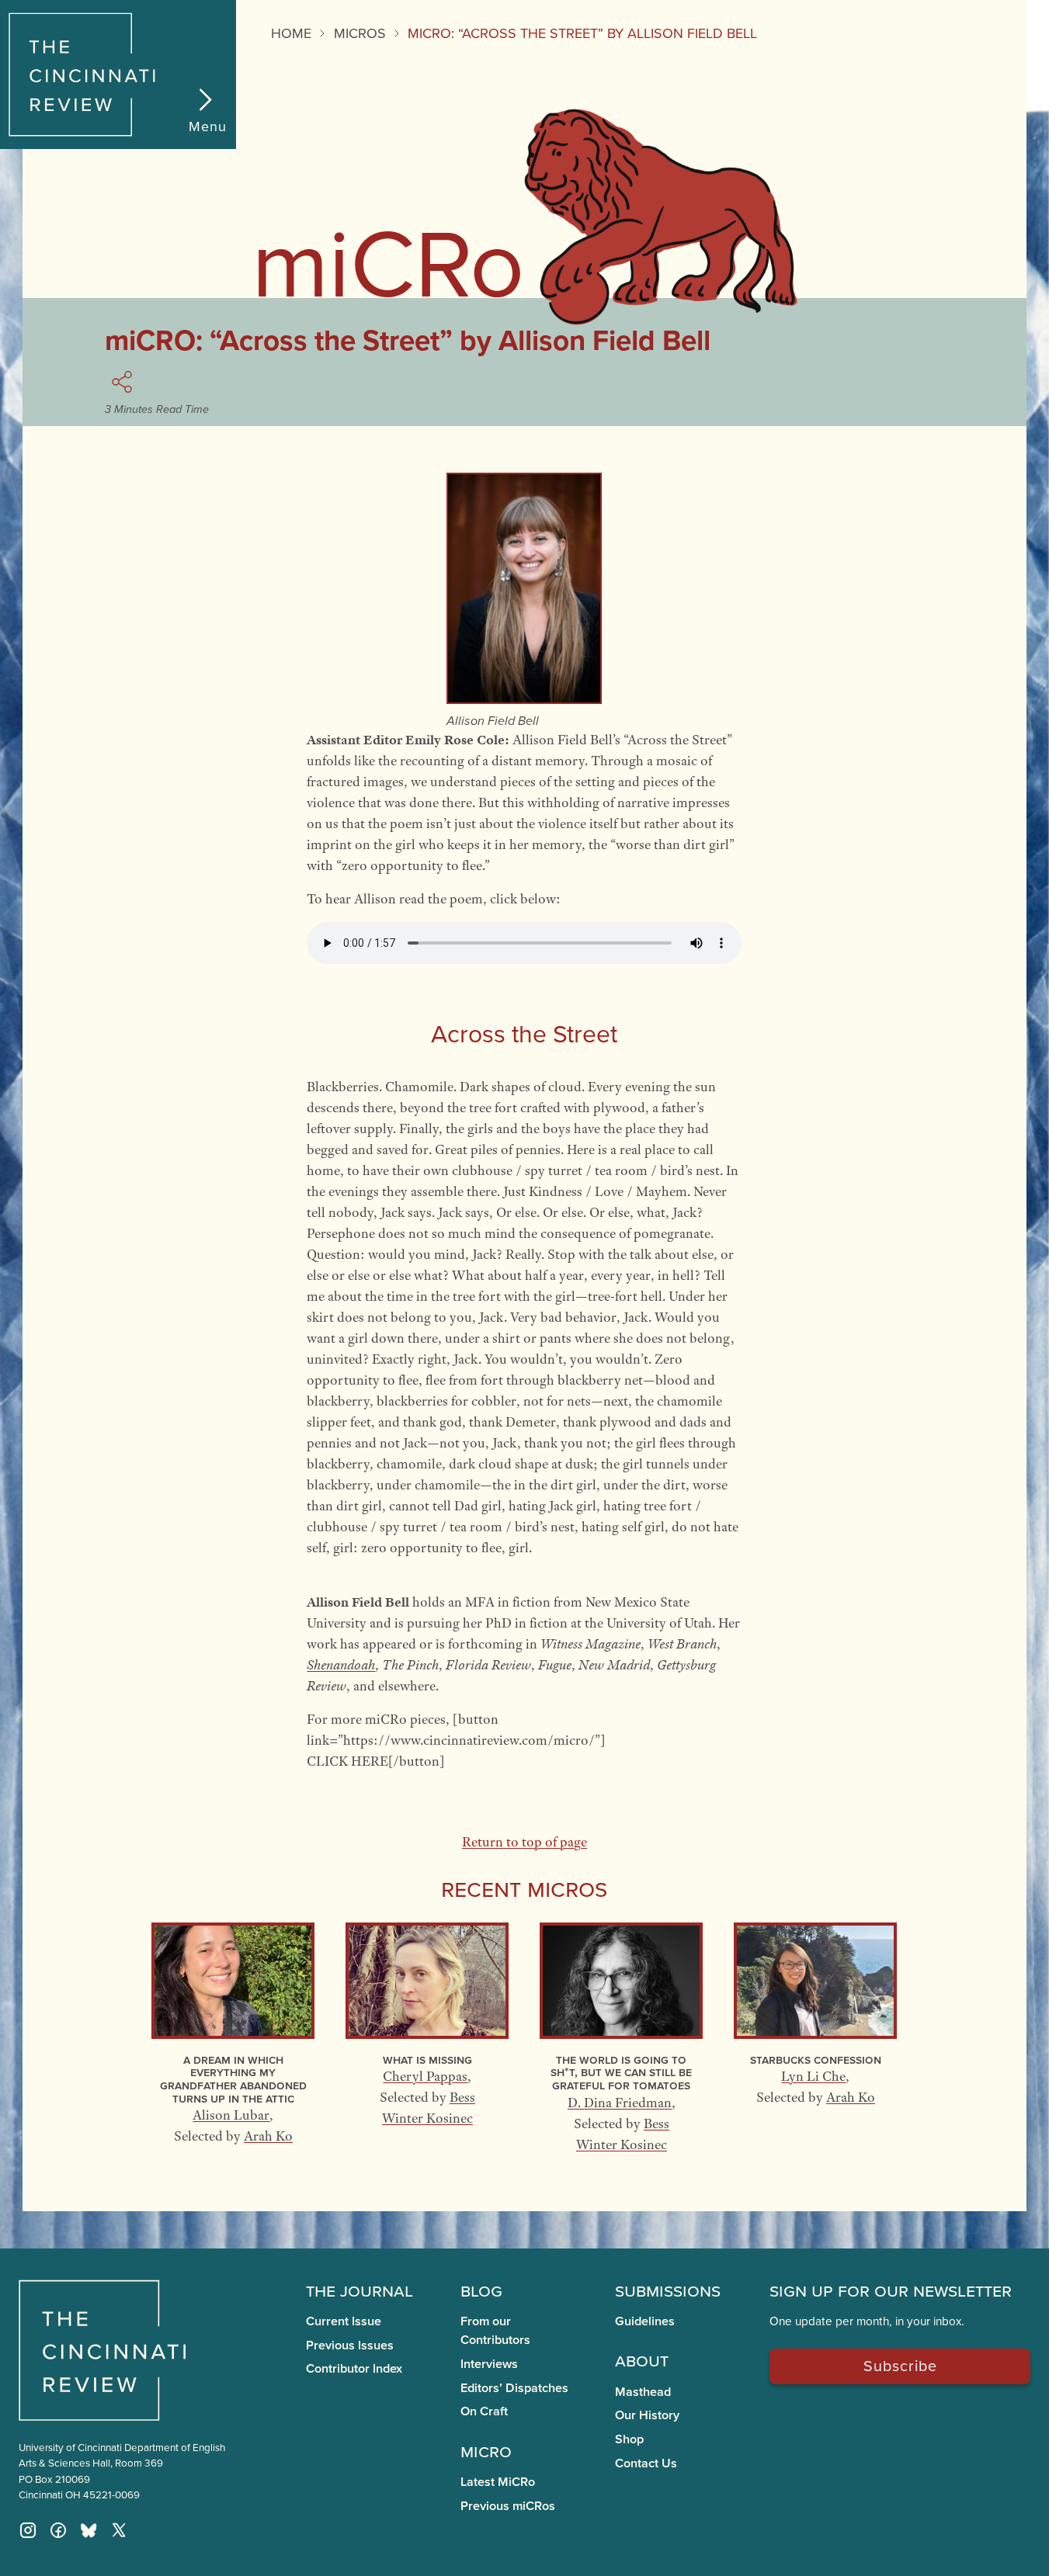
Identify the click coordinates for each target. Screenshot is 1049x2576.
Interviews (489, 2364)
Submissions (668, 2290)
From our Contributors (495, 2330)
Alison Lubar (231, 2115)
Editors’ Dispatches (514, 2388)
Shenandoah (341, 1665)
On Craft (484, 2411)
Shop (629, 2439)
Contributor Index (354, 2368)
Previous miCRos (508, 2506)
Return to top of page (524, 1842)
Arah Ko (268, 2136)
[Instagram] (28, 2530)
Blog (481, 2290)
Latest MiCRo (498, 2482)
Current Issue (344, 2321)
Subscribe (900, 2365)
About (642, 2359)
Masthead (643, 2392)
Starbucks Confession (816, 2059)
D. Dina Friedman (620, 2103)
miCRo (486, 2450)
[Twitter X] (119, 2530)
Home (291, 33)
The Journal (360, 2290)
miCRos (360, 33)
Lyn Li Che (813, 2076)
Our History (647, 2415)
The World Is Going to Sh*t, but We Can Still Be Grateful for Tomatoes (621, 2072)
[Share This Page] (124, 382)
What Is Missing (427, 2059)
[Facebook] (58, 2530)
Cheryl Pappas (425, 2076)
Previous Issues (350, 2345)
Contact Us (646, 2463)
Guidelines (645, 2321)
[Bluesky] (89, 2530)
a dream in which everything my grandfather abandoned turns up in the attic (233, 2079)
